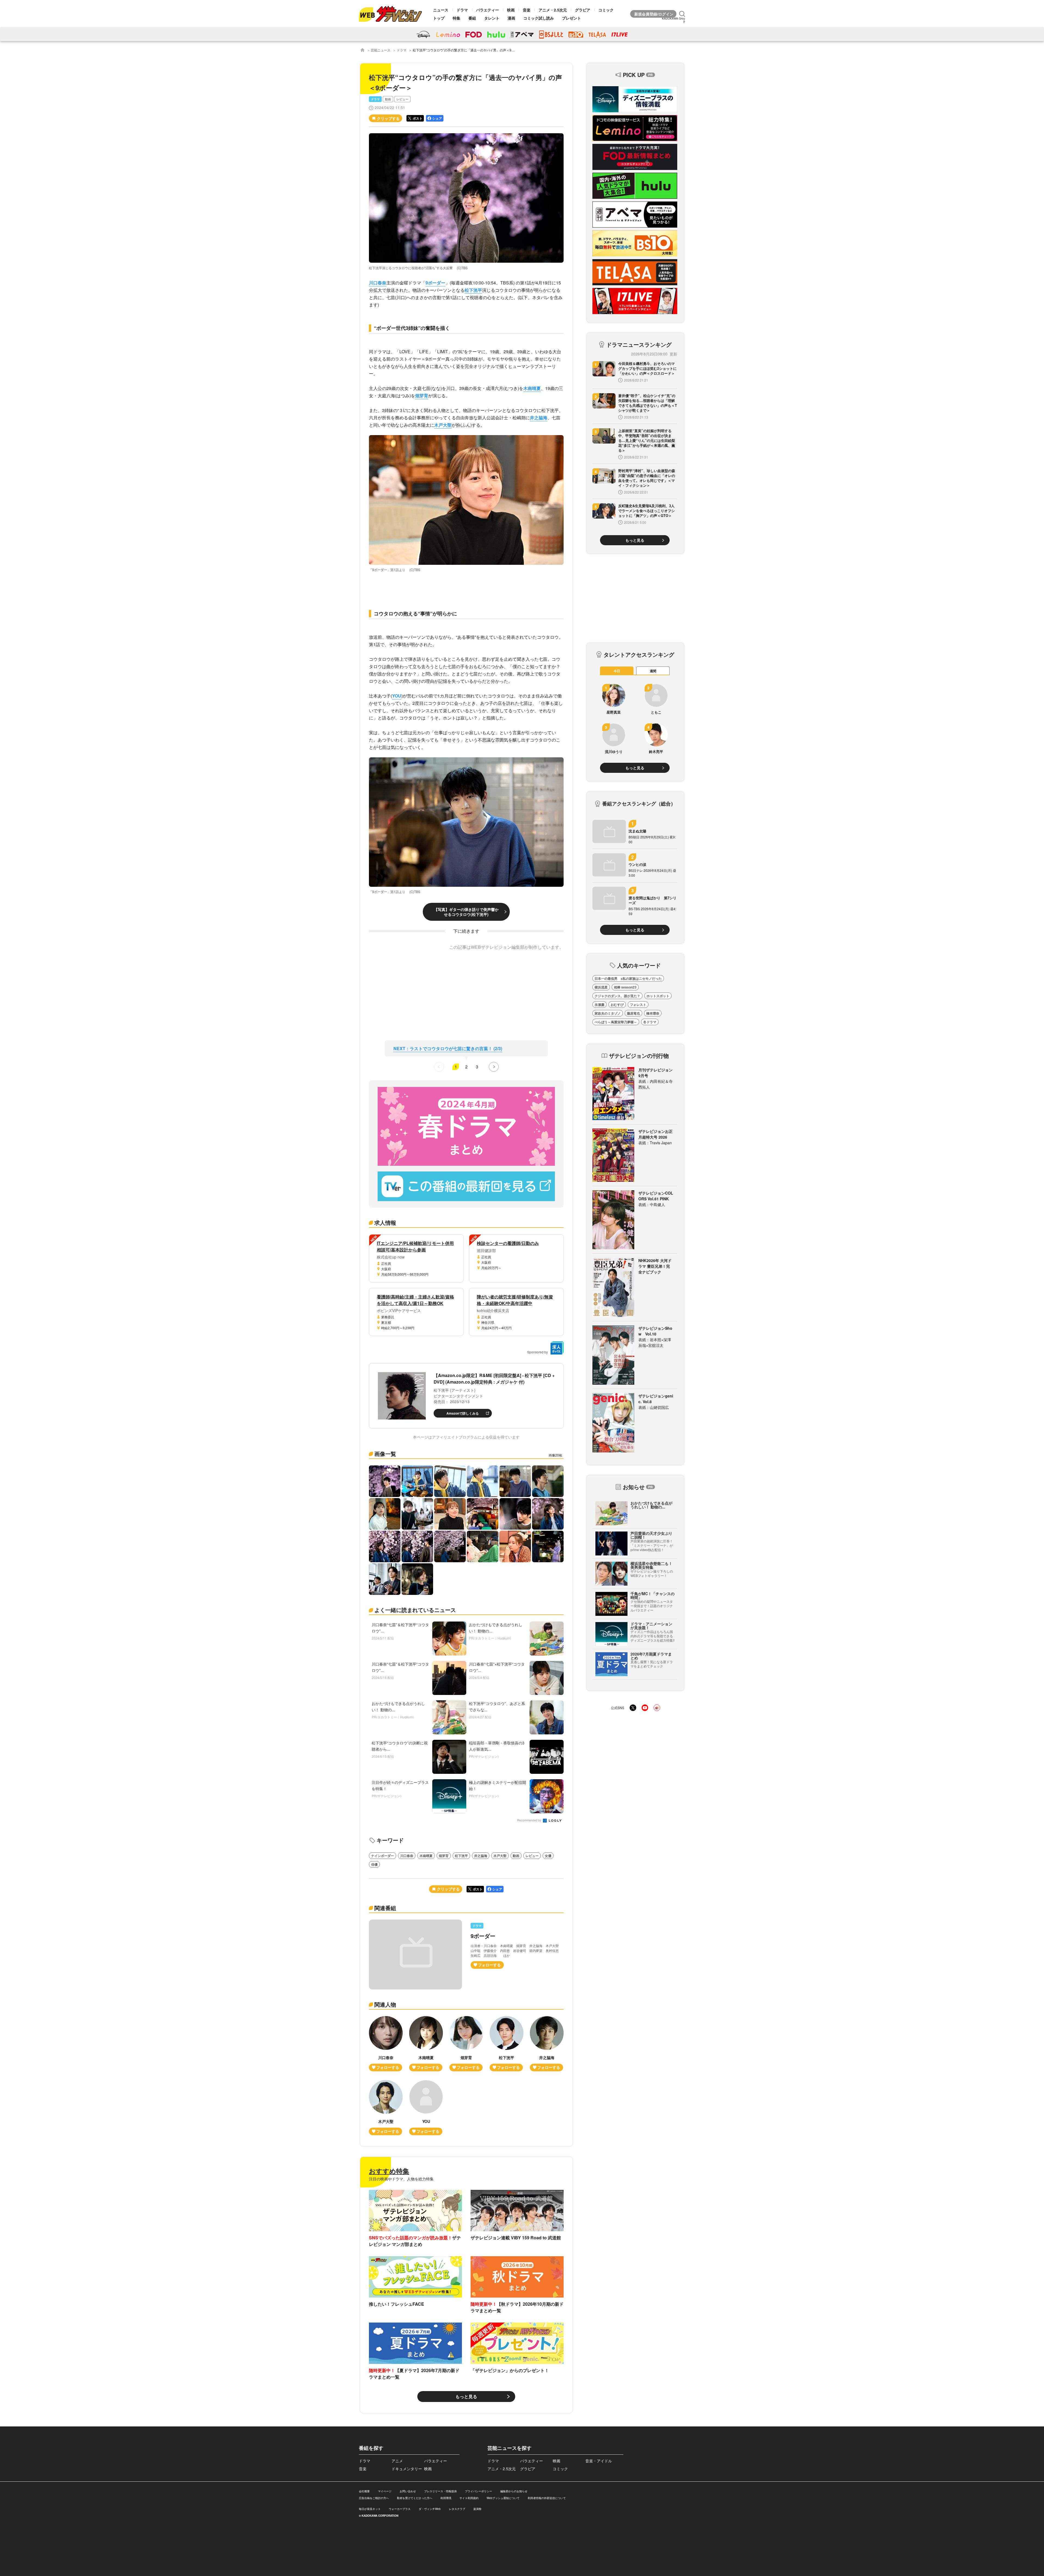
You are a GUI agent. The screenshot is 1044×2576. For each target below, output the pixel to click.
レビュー (402, 99)
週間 (653, 671)
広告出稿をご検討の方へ (374, 2498)
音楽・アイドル (599, 2461)
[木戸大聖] (386, 2108)
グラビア (583, 10)
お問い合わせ (408, 2491)
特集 (456, 18)
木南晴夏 (532, 388)
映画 (511, 10)
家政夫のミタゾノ (608, 1013)
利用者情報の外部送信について (547, 2498)
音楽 (527, 10)
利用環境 (446, 2498)
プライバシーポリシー (478, 2491)
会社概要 (364, 2491)
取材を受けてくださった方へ (415, 2498)
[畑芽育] (466, 2044)
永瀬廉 (599, 1005)
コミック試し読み (539, 18)
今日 (617, 671)
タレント (492, 18)
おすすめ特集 (389, 2171)
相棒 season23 (625, 987)
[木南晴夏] (426, 2044)
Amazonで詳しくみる (463, 1413)
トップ (439, 18)
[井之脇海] (547, 2044)
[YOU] (426, 2108)
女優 (548, 1856)
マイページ (385, 2491)
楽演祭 (477, 2509)
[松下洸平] (507, 2044)
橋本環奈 (653, 1013)
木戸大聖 (443, 425)
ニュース (441, 10)
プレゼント (571, 18)
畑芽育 (422, 396)
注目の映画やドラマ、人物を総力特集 (401, 2179)
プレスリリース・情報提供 (440, 2491)
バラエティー (487, 10)
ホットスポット (658, 996)
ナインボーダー (383, 1856)
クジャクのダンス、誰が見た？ (617, 996)
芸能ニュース (381, 50)
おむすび (617, 1005)
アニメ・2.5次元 (553, 10)
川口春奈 (378, 283)
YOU (397, 696)
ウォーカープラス (400, 2509)
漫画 (511, 18)
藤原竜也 (633, 1013)
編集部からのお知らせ (514, 2491)
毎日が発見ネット (370, 2509)
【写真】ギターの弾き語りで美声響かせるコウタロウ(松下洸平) (466, 912)
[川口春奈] (386, 2044)
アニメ (397, 2461)
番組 (472, 18)
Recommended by (530, 1820)
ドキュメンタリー (407, 2469)
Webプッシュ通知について (503, 2498)
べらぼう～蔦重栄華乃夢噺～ (616, 1022)
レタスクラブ (457, 2509)
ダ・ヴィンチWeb (430, 2509)
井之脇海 (539, 418)
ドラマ (462, 10)
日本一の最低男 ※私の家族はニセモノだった (628, 978)
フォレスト (638, 1005)
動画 (388, 99)
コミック (606, 10)
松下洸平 (473, 290)
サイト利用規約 (469, 2498)
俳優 (374, 1864)
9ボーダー (435, 283)
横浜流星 (601, 987)
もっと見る (466, 2396)
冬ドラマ (650, 1022)
